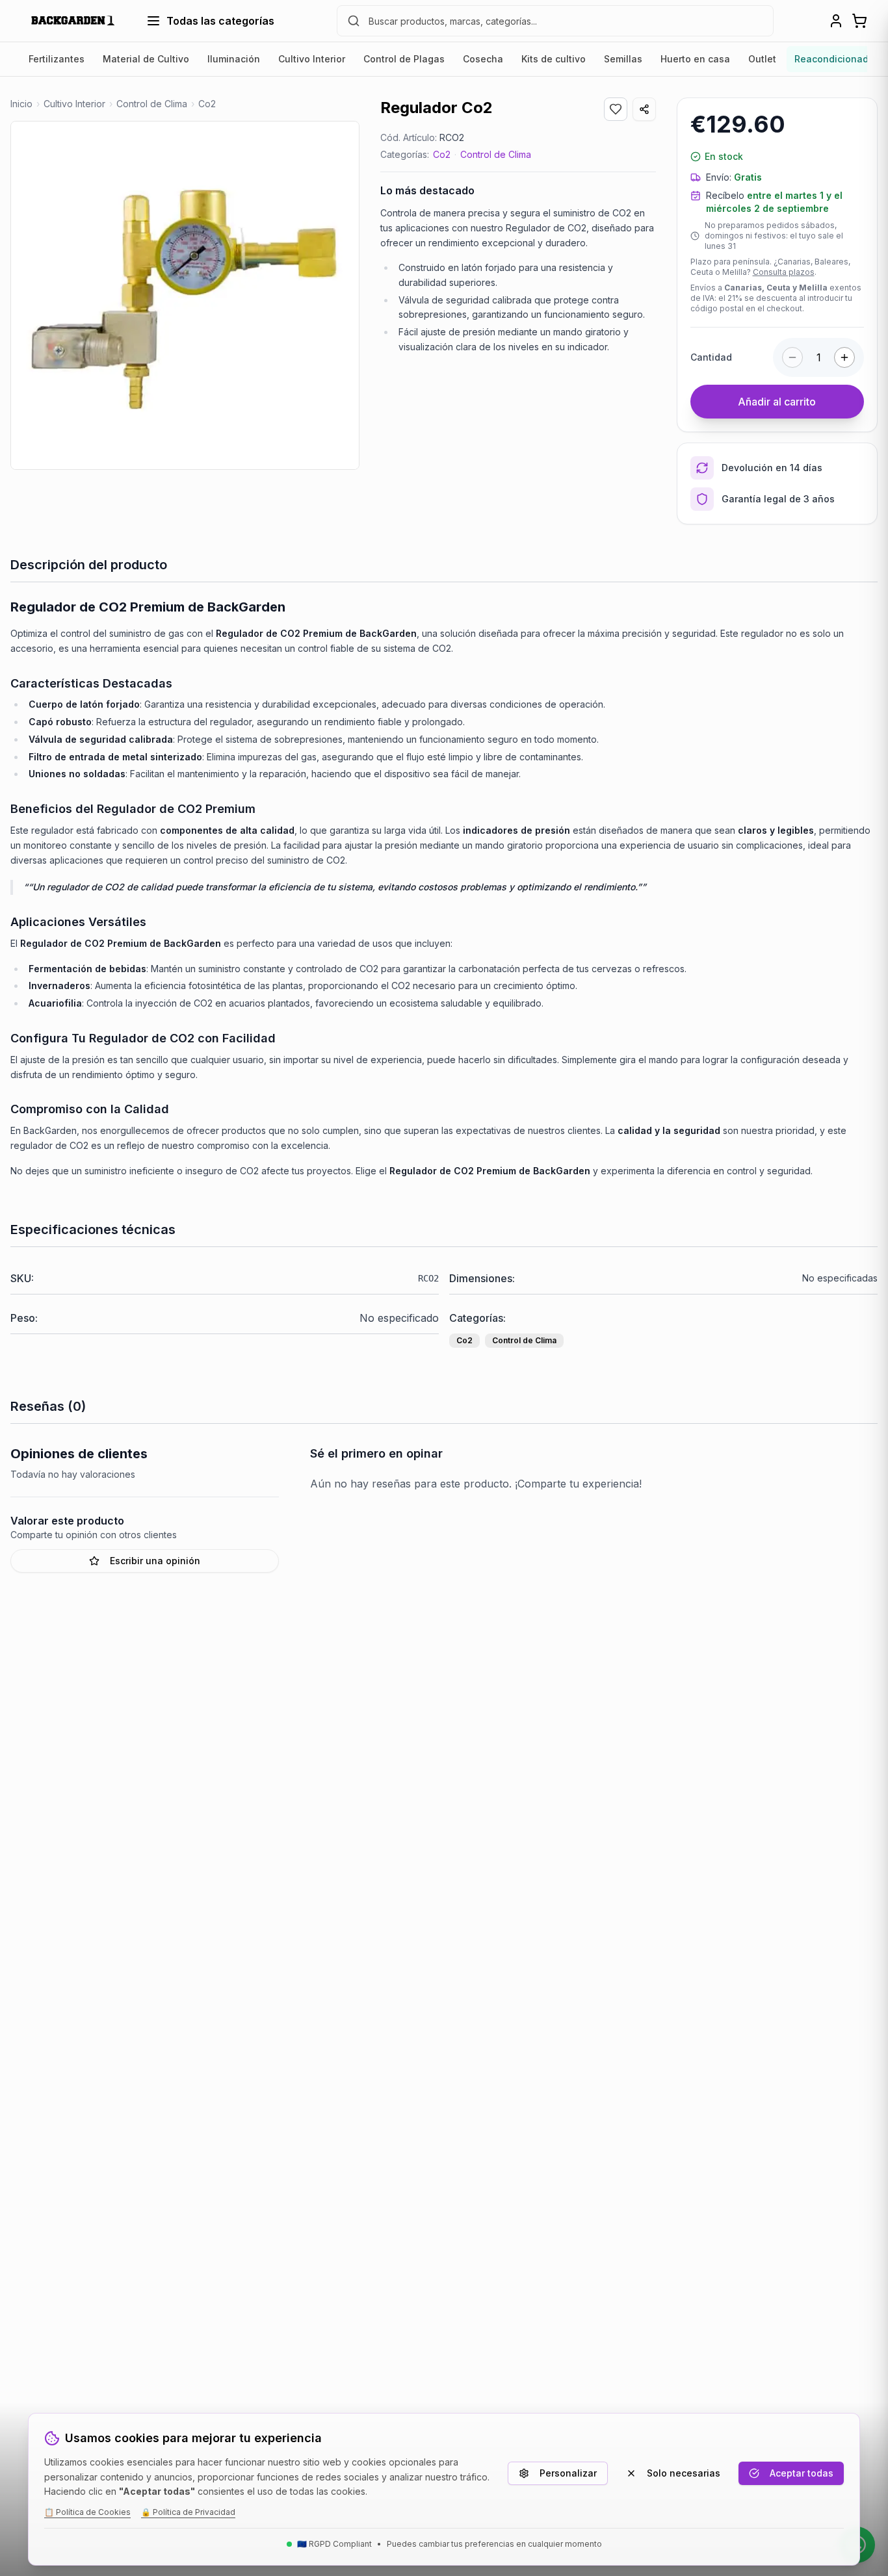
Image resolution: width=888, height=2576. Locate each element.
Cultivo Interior (312, 59)
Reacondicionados (837, 59)
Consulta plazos (784, 272)
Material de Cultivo (146, 59)
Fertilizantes (57, 59)
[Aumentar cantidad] (844, 357)
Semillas (623, 59)
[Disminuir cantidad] (792, 357)
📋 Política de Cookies (87, 2512)
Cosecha (483, 59)
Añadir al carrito (777, 402)
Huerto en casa (695, 59)
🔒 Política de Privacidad (188, 2512)
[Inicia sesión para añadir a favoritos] (616, 109)
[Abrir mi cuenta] (836, 21)
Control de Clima (496, 154)
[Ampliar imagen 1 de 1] (185, 295)
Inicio (21, 104)
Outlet (762, 59)
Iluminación (234, 59)
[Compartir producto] (644, 109)
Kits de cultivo (554, 59)
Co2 (442, 154)
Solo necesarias (684, 2473)
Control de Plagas (404, 59)
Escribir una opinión (155, 1561)
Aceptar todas (802, 2473)
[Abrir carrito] (859, 21)
